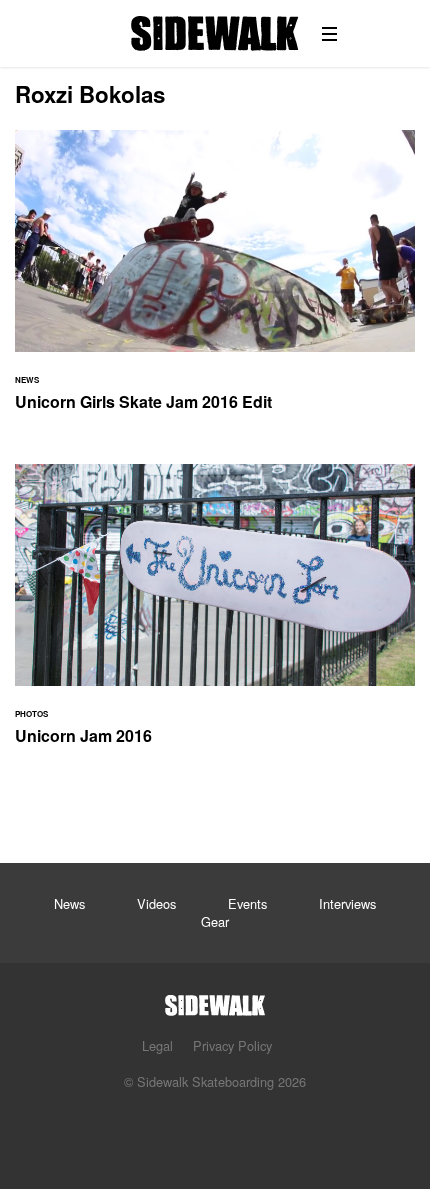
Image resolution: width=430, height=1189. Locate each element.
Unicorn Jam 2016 (215, 616)
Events (247, 903)
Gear (215, 921)
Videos (156, 903)
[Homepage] (215, 999)
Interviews (347, 903)
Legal (157, 1045)
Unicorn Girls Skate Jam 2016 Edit (215, 282)
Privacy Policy (232, 1045)
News (69, 903)
